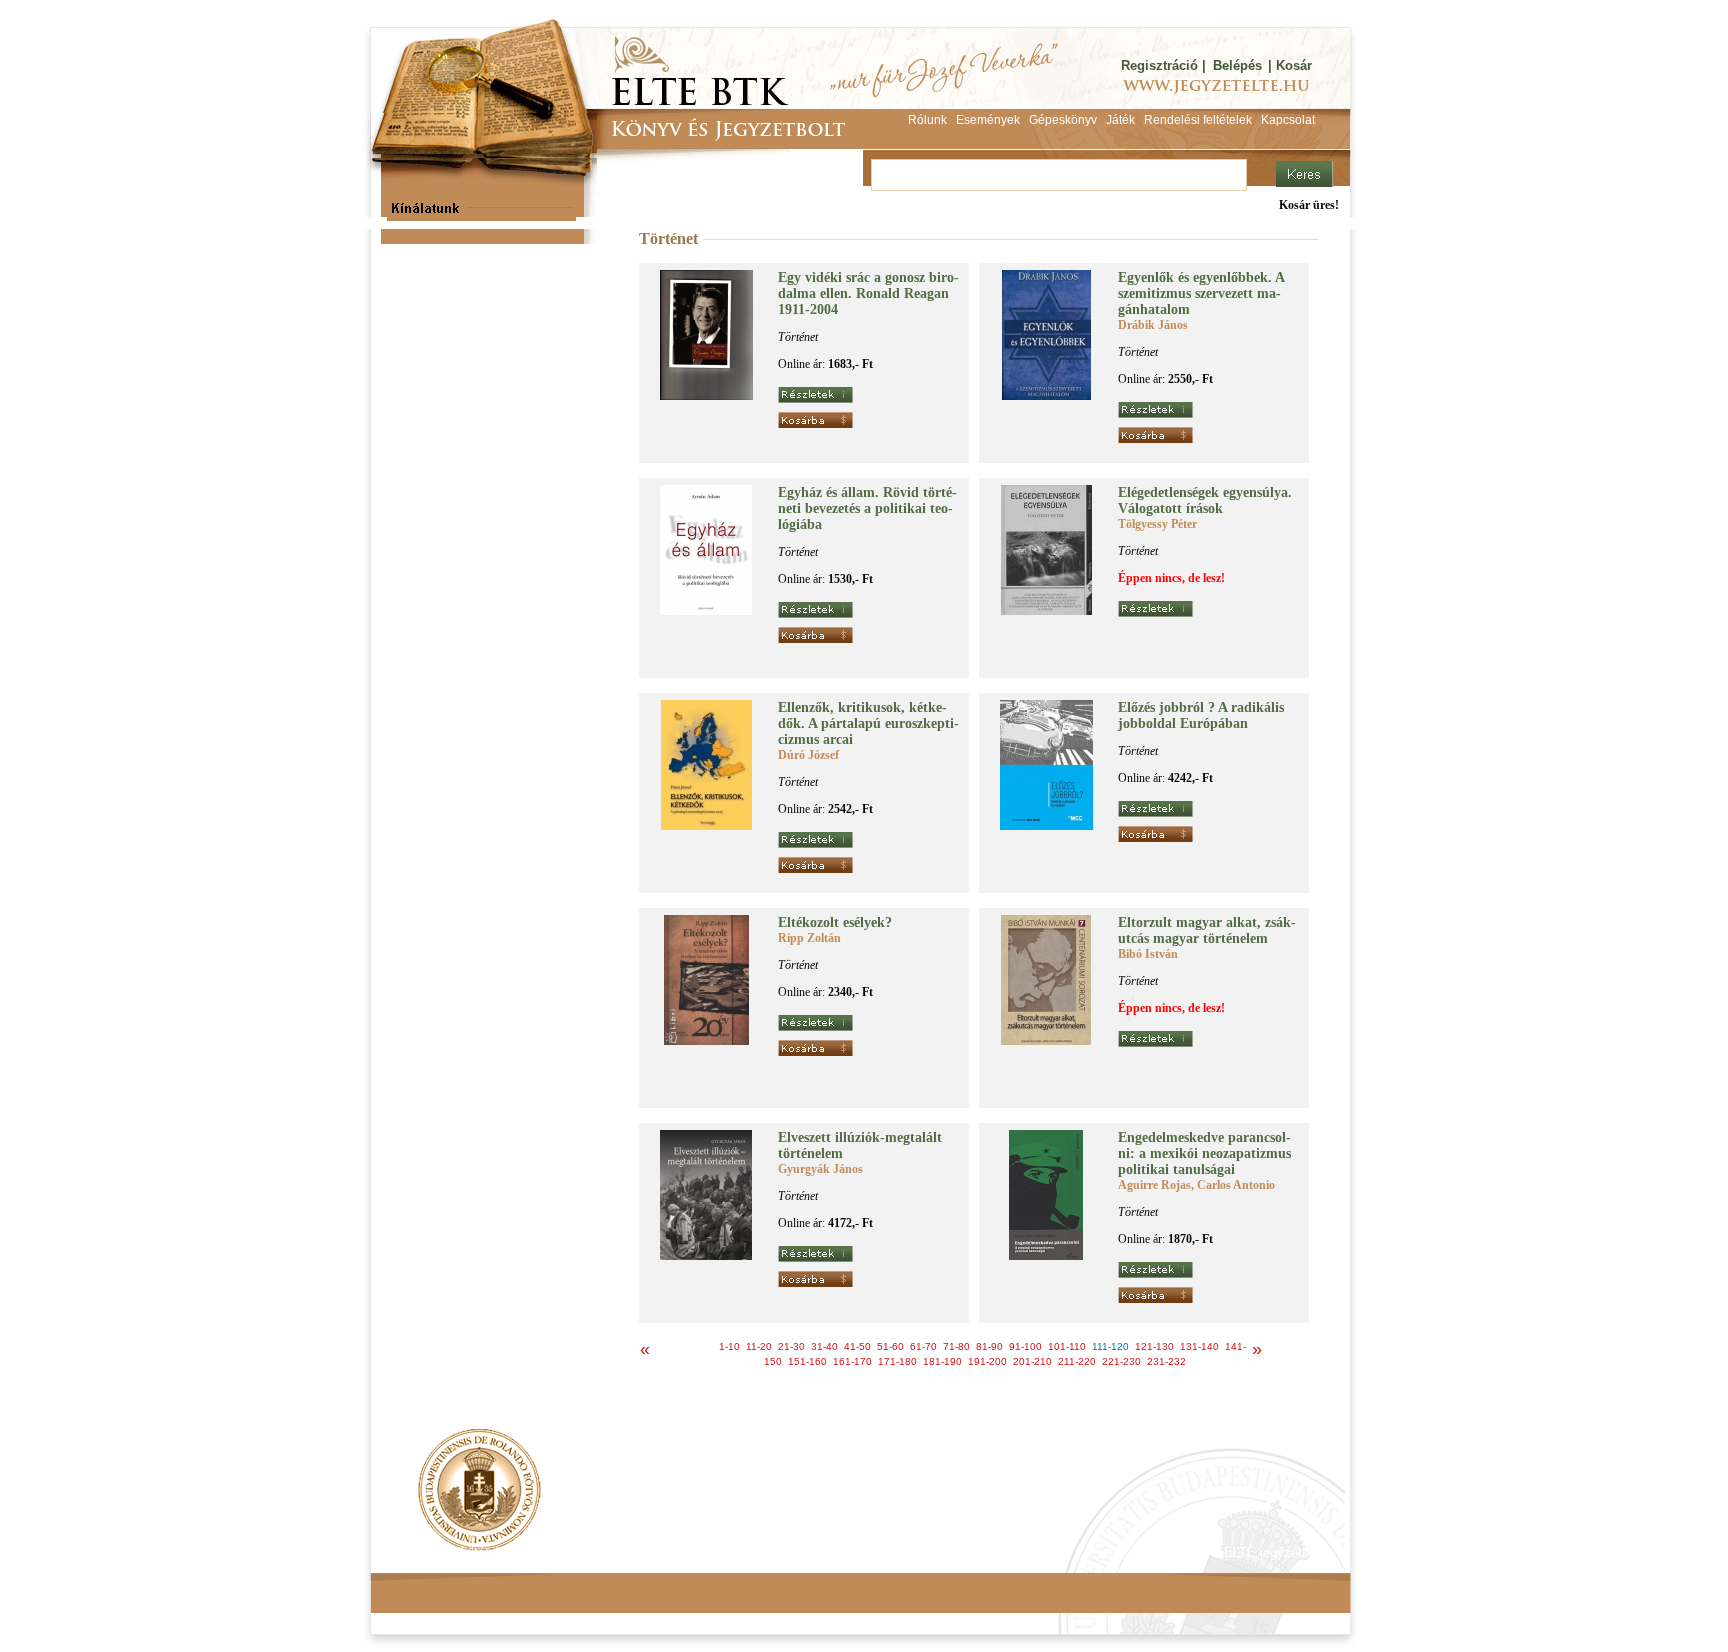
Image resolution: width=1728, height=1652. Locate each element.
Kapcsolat (665, 1552)
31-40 (824, 1346)
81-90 (989, 1346)
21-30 (791, 1346)
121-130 (1154, 1346)
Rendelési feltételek (456, 1552)
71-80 (956, 1346)
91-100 (1025, 1346)
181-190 (942, 1361)
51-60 (890, 1346)
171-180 (897, 1361)
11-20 (759, 1346)
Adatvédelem (574, 1552)
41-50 (857, 1346)
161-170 (852, 1361)
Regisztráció (1159, 65)
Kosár (1294, 65)
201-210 (1032, 1361)
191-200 (987, 1361)
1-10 (729, 1346)
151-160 (807, 1361)
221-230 (1121, 1361)
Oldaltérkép (751, 1552)
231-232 (1166, 1361)
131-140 (1199, 1346)
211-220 (1077, 1361)
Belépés (1237, 65)
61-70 (923, 1346)
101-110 (1067, 1346)
